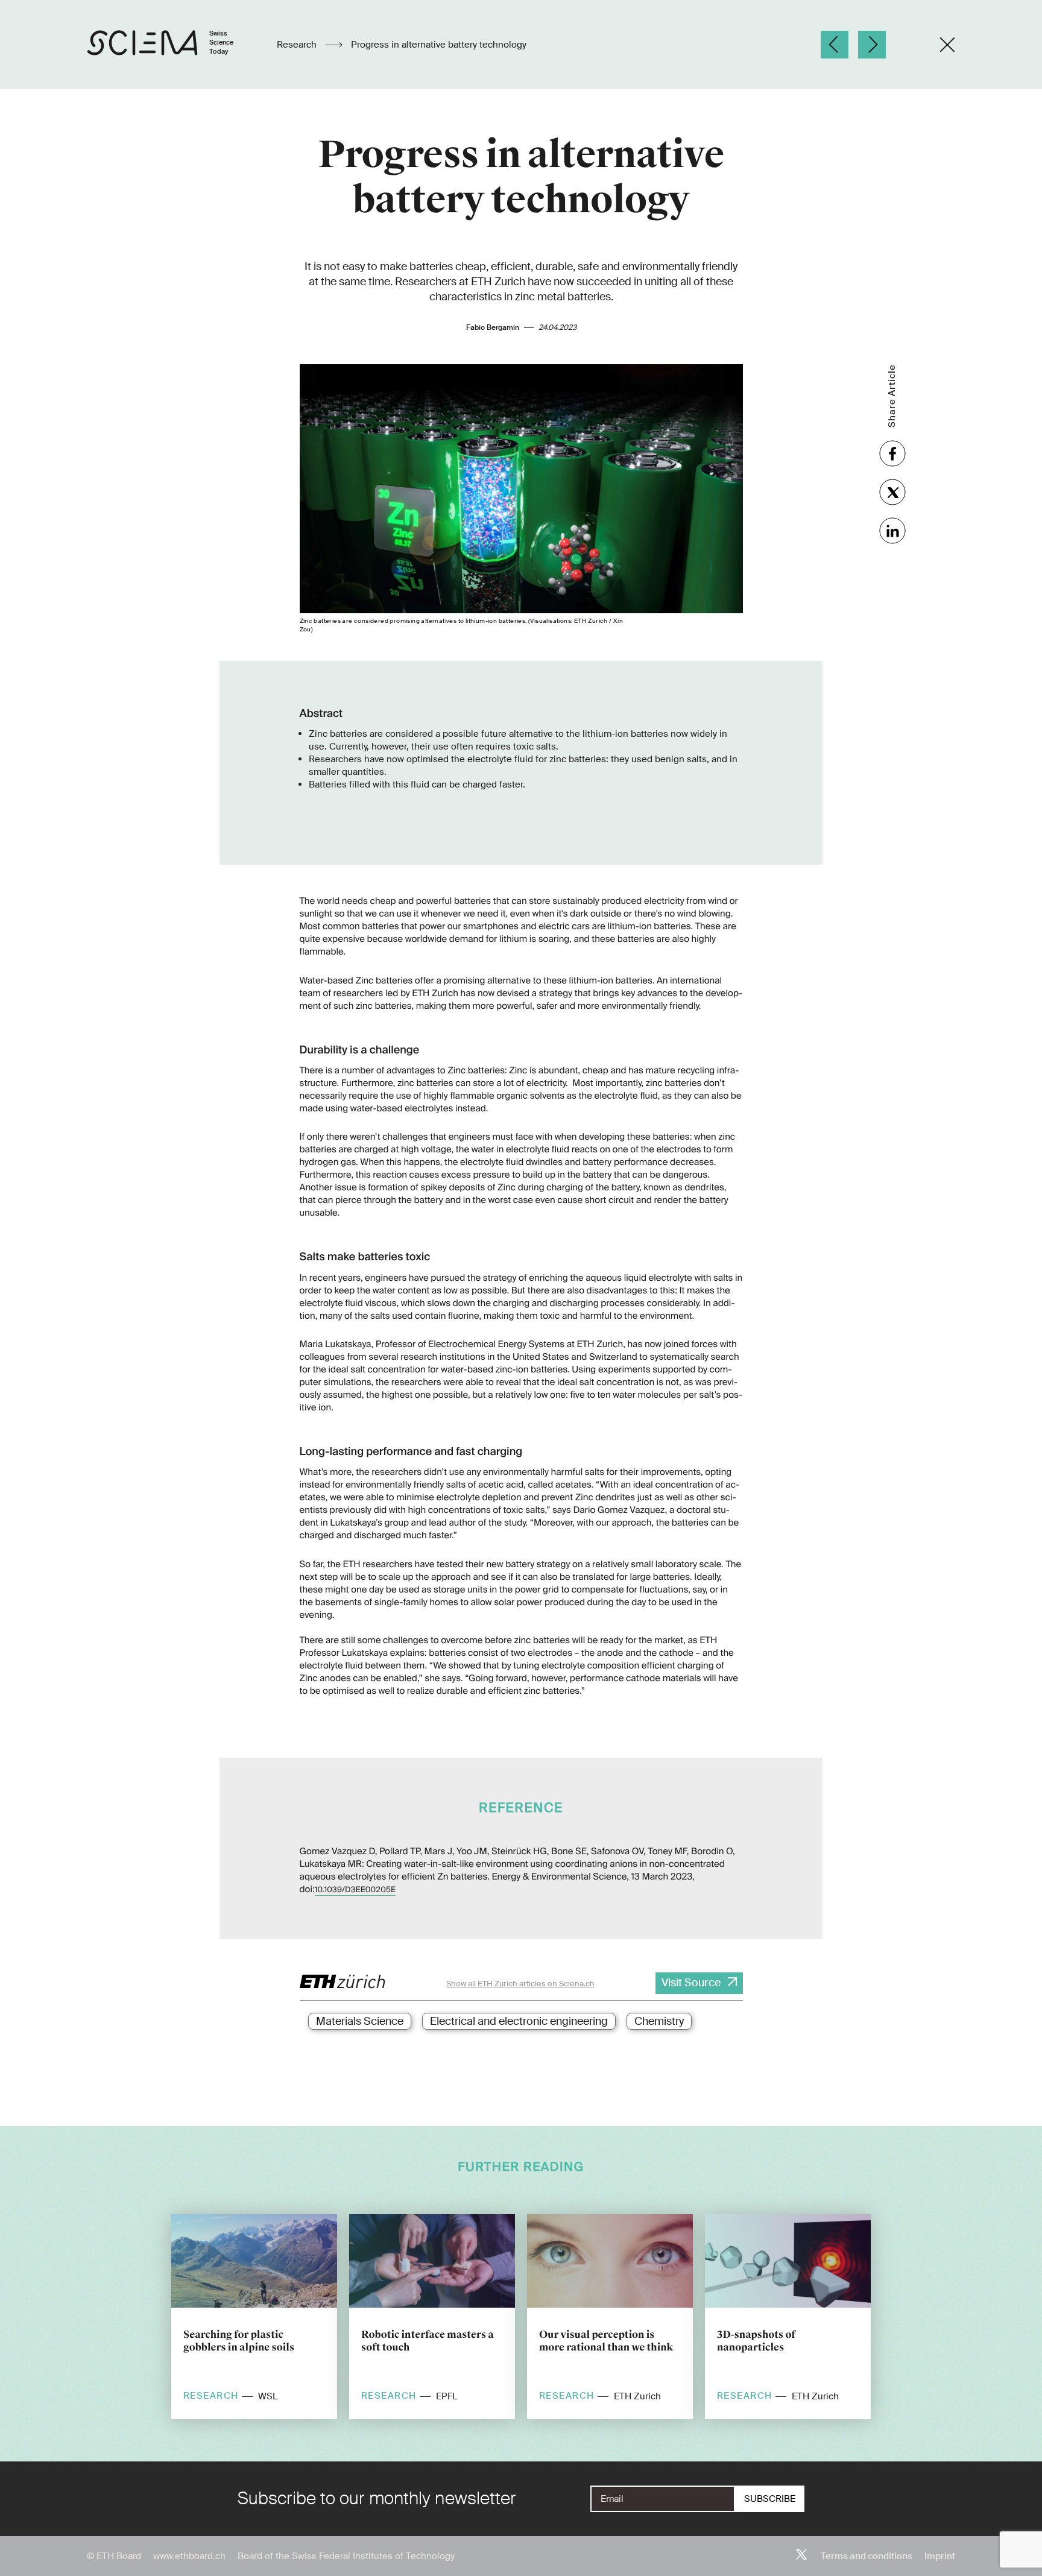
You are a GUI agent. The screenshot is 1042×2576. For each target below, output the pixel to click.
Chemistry (659, 2021)
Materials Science (360, 2021)
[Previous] (835, 45)
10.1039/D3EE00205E (355, 1890)
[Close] (947, 45)
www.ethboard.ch (189, 2556)
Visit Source (691, 1983)
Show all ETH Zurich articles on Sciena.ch (520, 1984)
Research (298, 45)
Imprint (940, 2556)
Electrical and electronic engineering (519, 2021)
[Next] (872, 45)
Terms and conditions (867, 2556)
